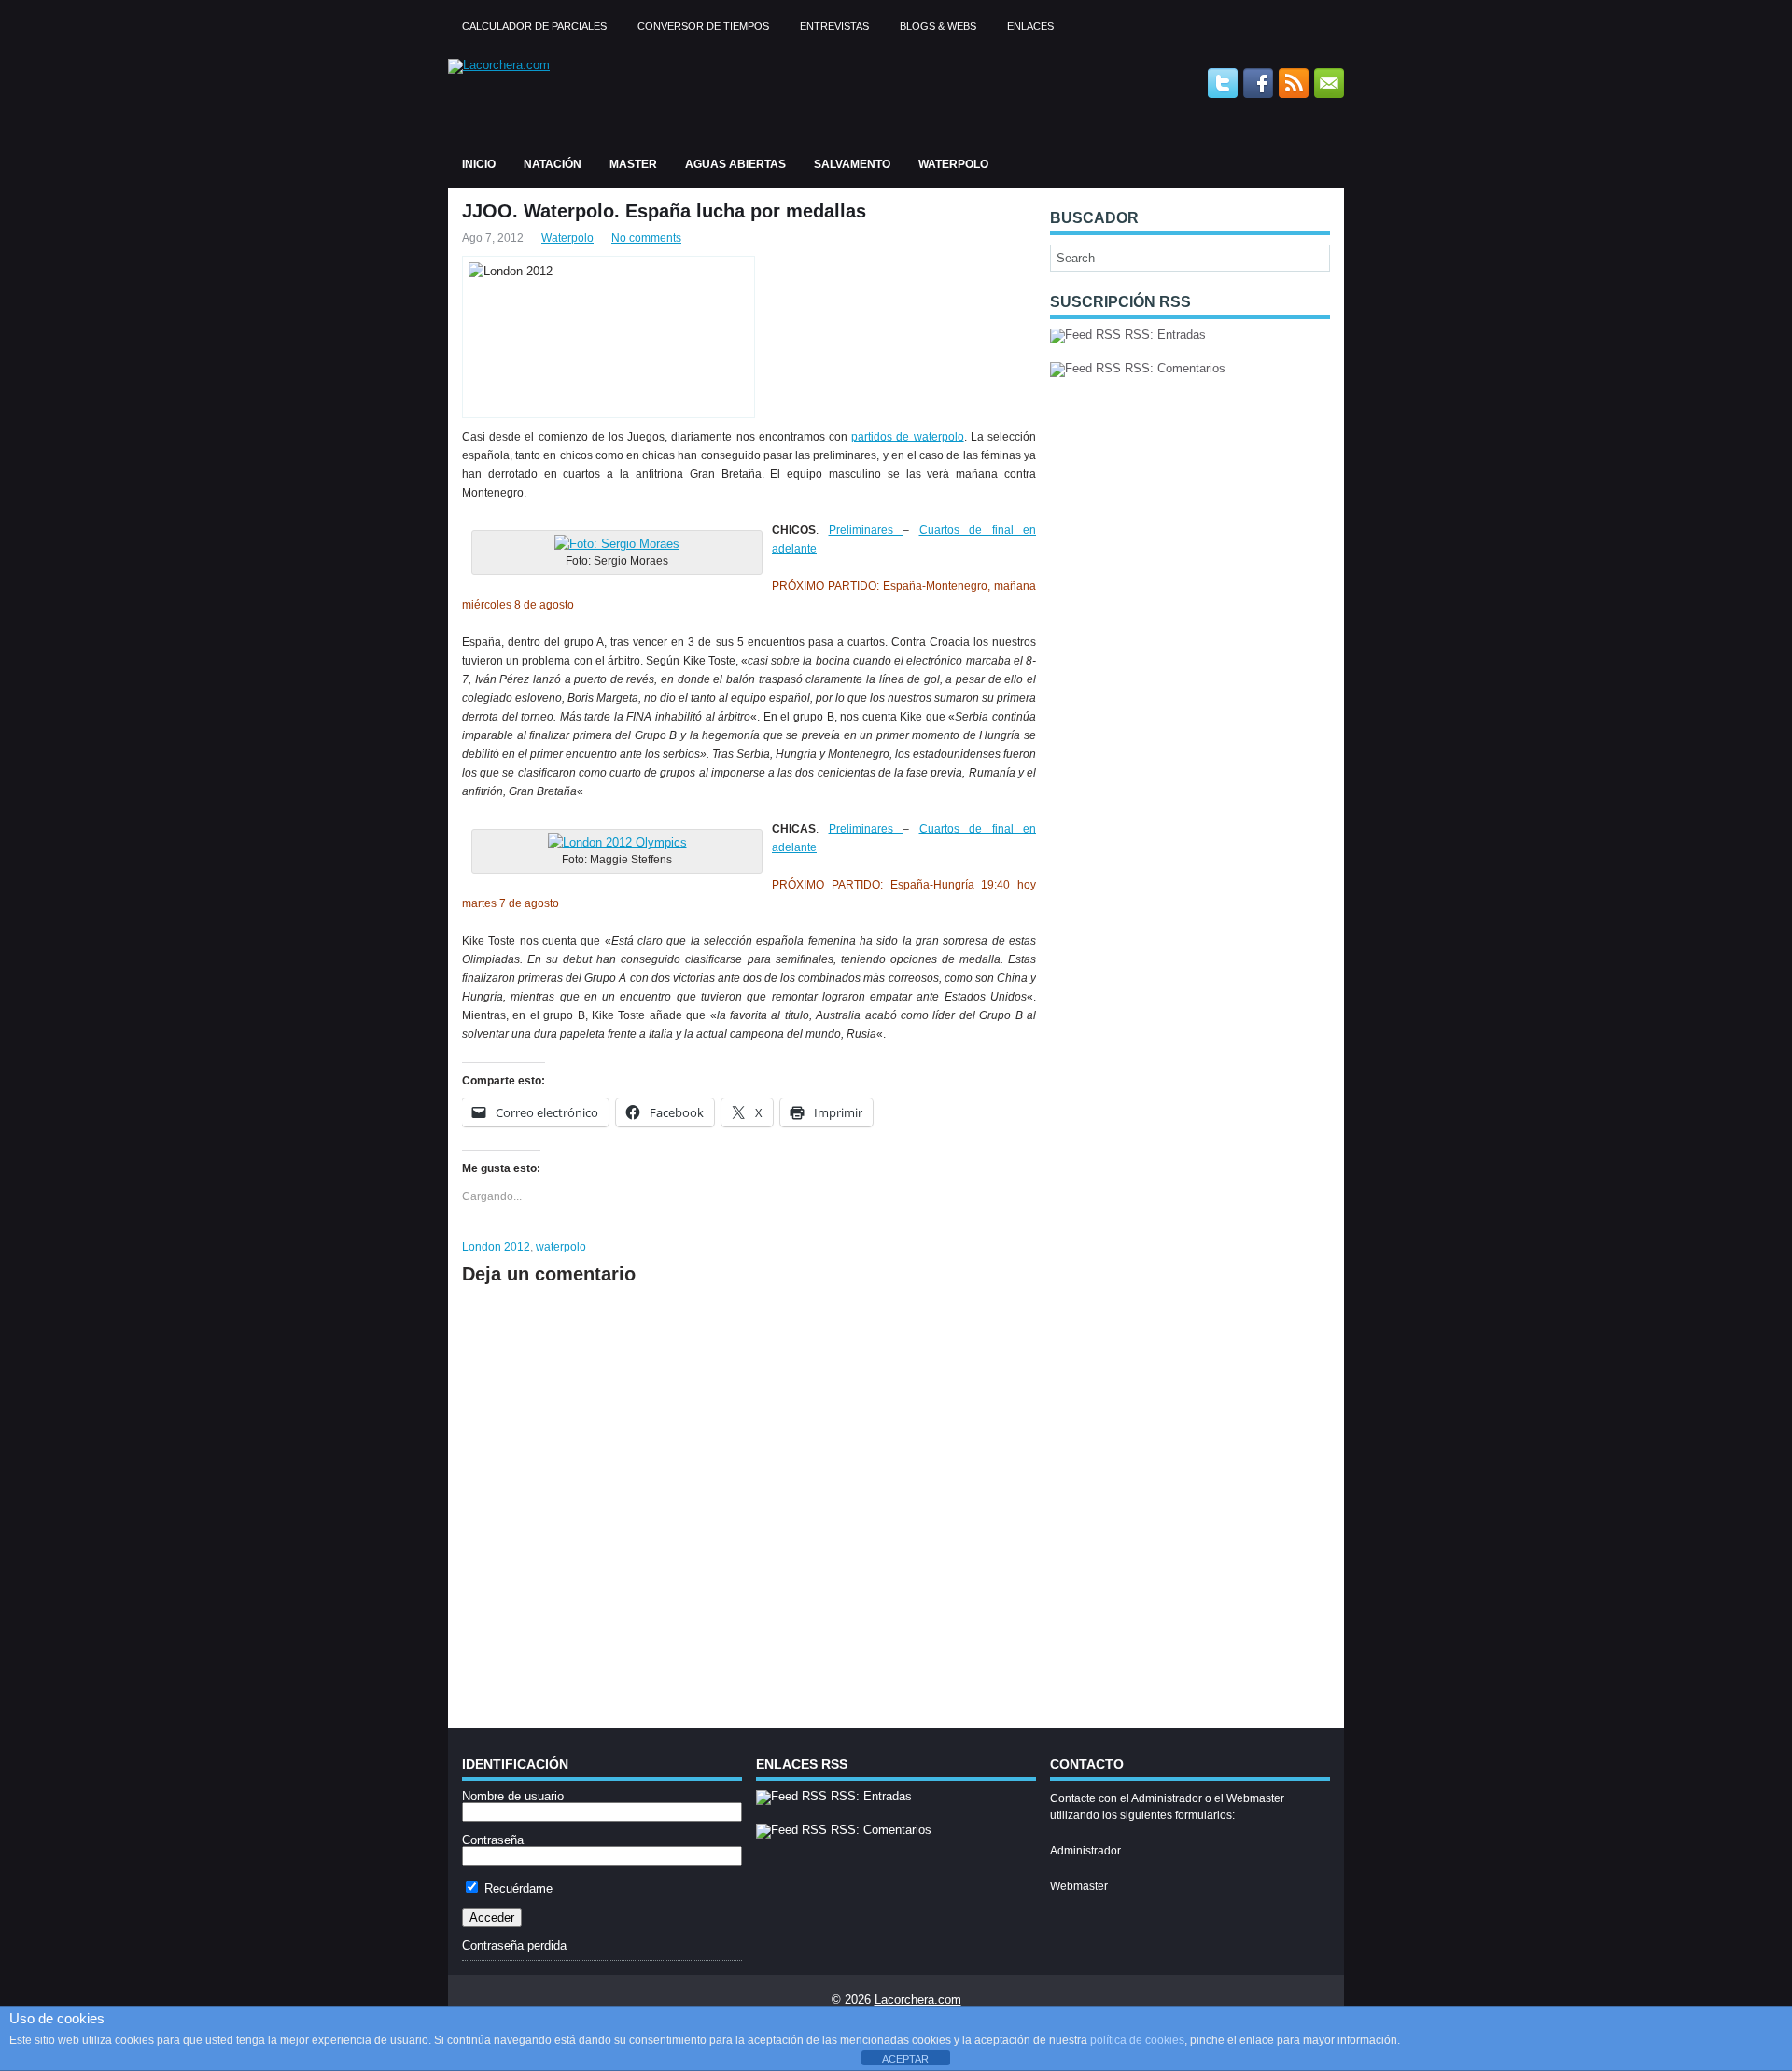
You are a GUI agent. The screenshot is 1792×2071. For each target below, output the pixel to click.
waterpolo (561, 1247)
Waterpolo (953, 164)
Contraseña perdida (514, 1945)
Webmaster (1079, 1886)
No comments (646, 238)
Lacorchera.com (918, 2000)
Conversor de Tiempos (703, 26)
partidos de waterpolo (907, 437)
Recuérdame (517, 1889)
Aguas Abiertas (735, 164)
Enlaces (1030, 26)
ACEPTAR (905, 2059)
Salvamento (852, 164)
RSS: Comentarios (1173, 368)
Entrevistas (834, 26)
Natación (553, 164)
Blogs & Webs (938, 26)
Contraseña (493, 1840)
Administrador (1085, 1851)
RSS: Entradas (1163, 335)
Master (633, 164)
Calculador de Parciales (534, 26)
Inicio (479, 164)
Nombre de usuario (513, 1796)
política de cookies (1137, 2040)
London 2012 (496, 1247)
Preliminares (866, 530)
